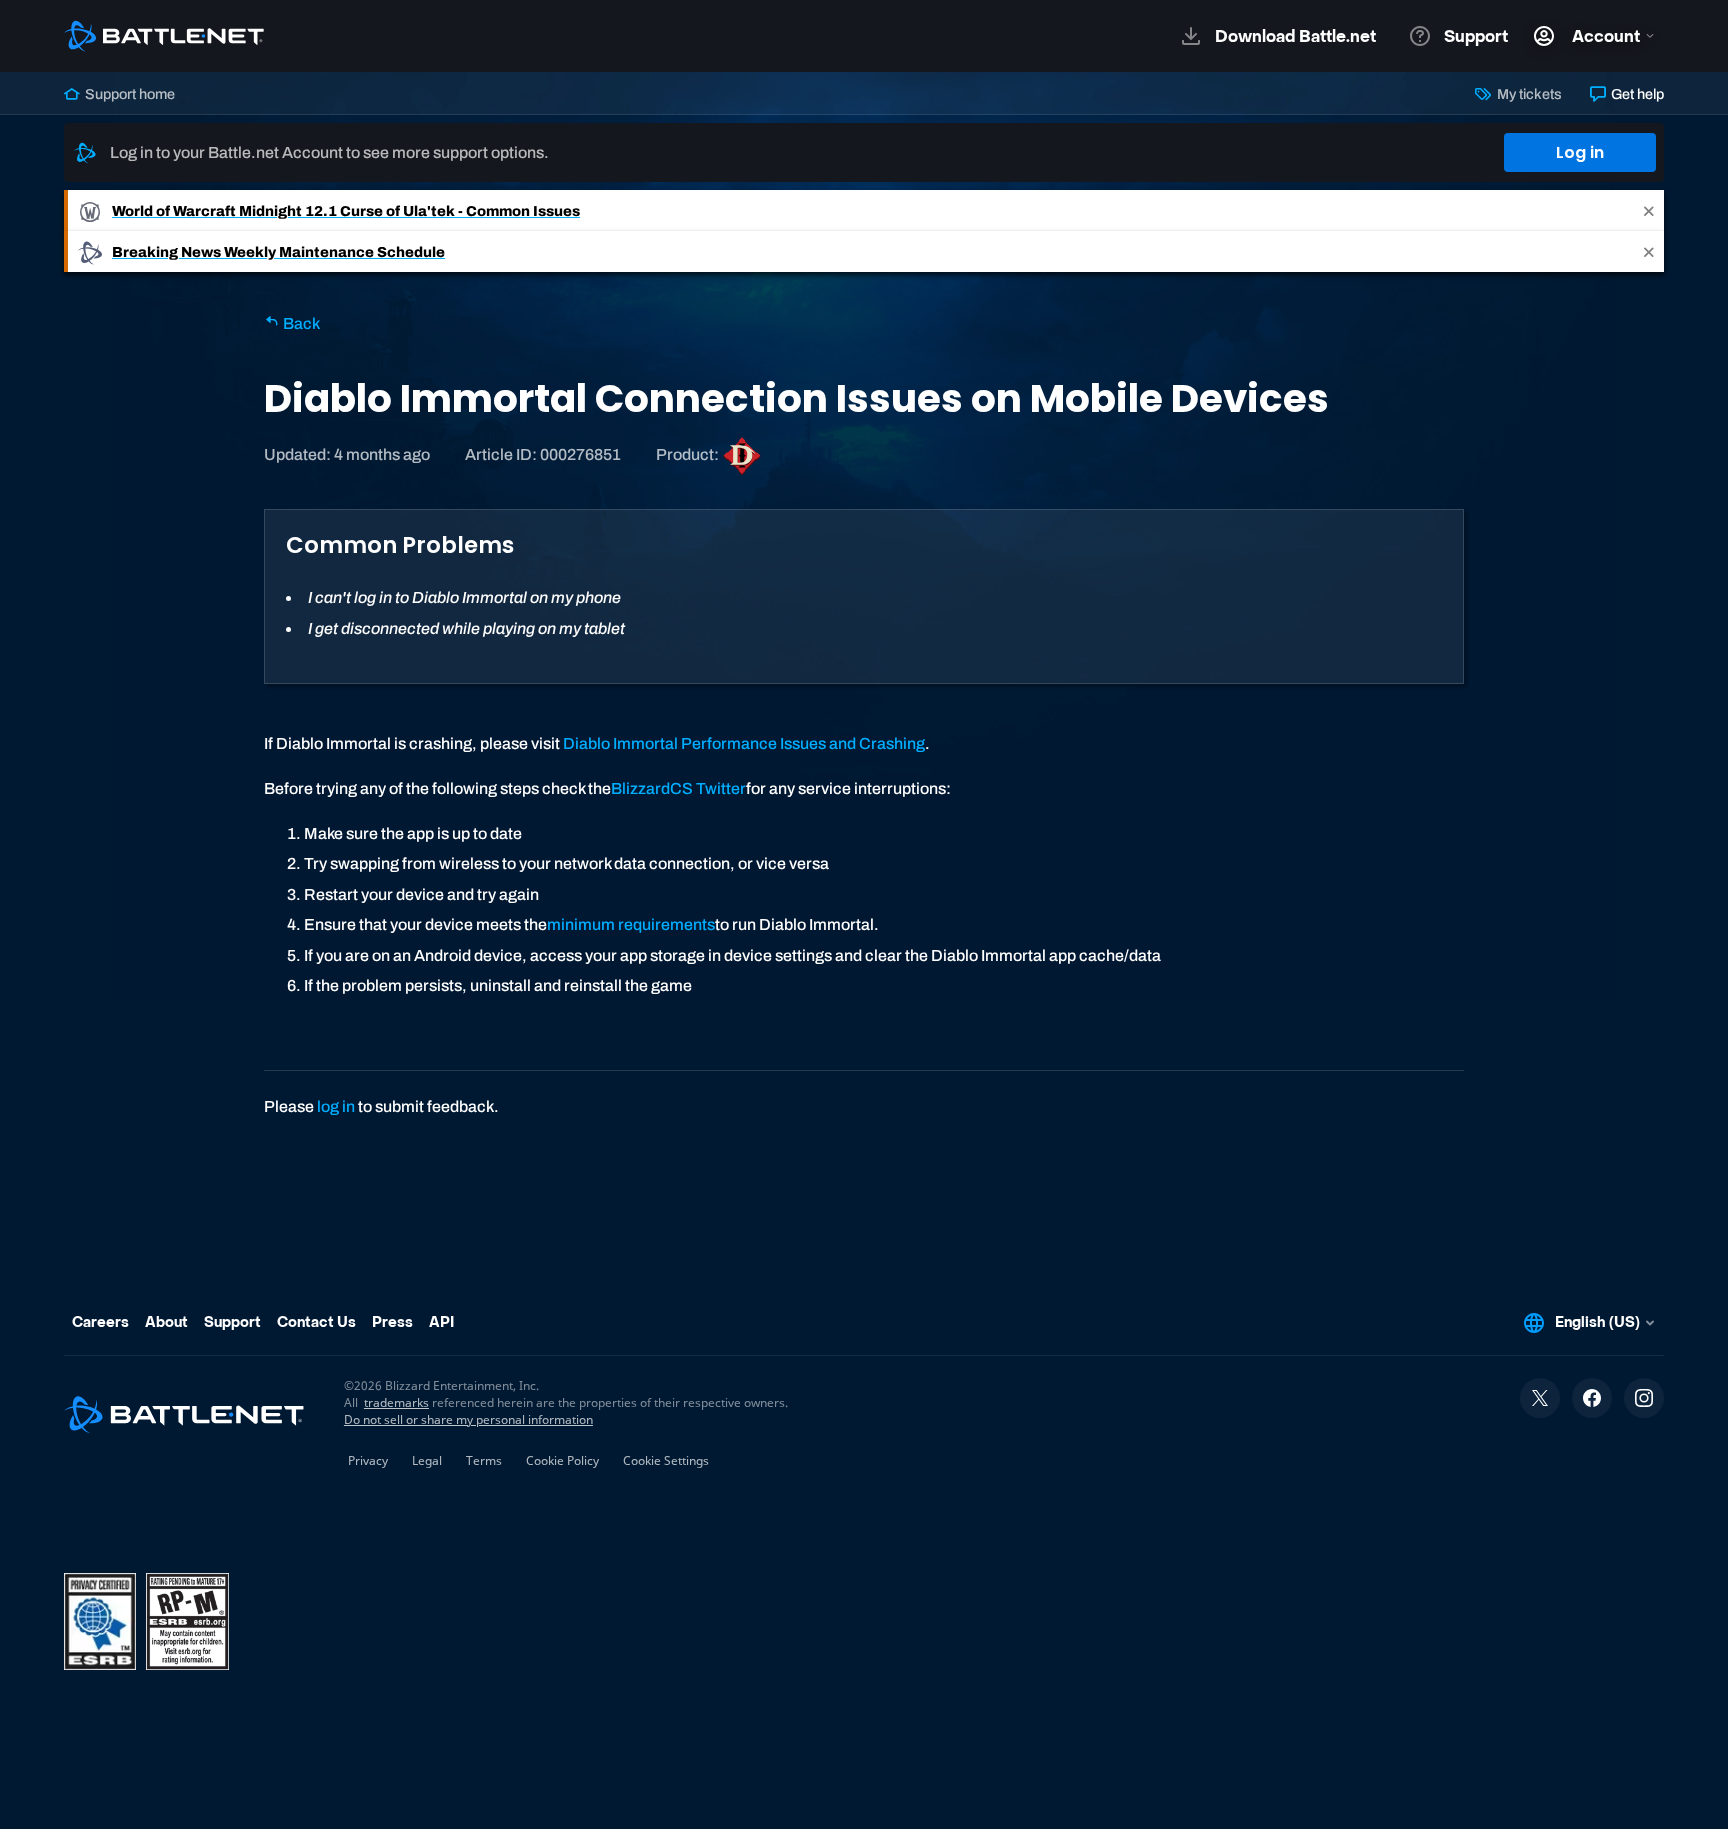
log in (336, 1106)
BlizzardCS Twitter (678, 788)
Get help (1636, 94)
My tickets (1527, 94)
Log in (1580, 152)
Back (300, 323)
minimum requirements (631, 924)
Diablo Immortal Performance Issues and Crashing (744, 743)
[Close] (1649, 210)
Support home (128, 94)
